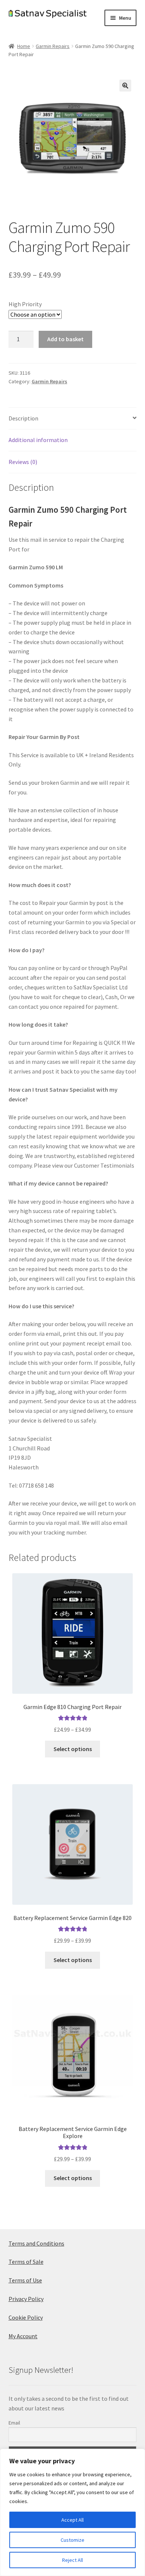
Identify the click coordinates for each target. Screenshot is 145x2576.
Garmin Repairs (53, 46)
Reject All (72, 2560)
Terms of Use (25, 2280)
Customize (72, 2540)
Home (24, 46)
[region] (72, 2512)
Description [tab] (23, 418)
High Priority (25, 304)
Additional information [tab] (38, 440)
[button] (125, 86)
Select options (73, 1749)
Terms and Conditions (36, 2243)
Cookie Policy (26, 2317)
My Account (23, 2336)
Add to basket (65, 339)
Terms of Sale (26, 2262)
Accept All (72, 2520)
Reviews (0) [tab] (23, 462)
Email (14, 2423)
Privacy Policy (26, 2299)
